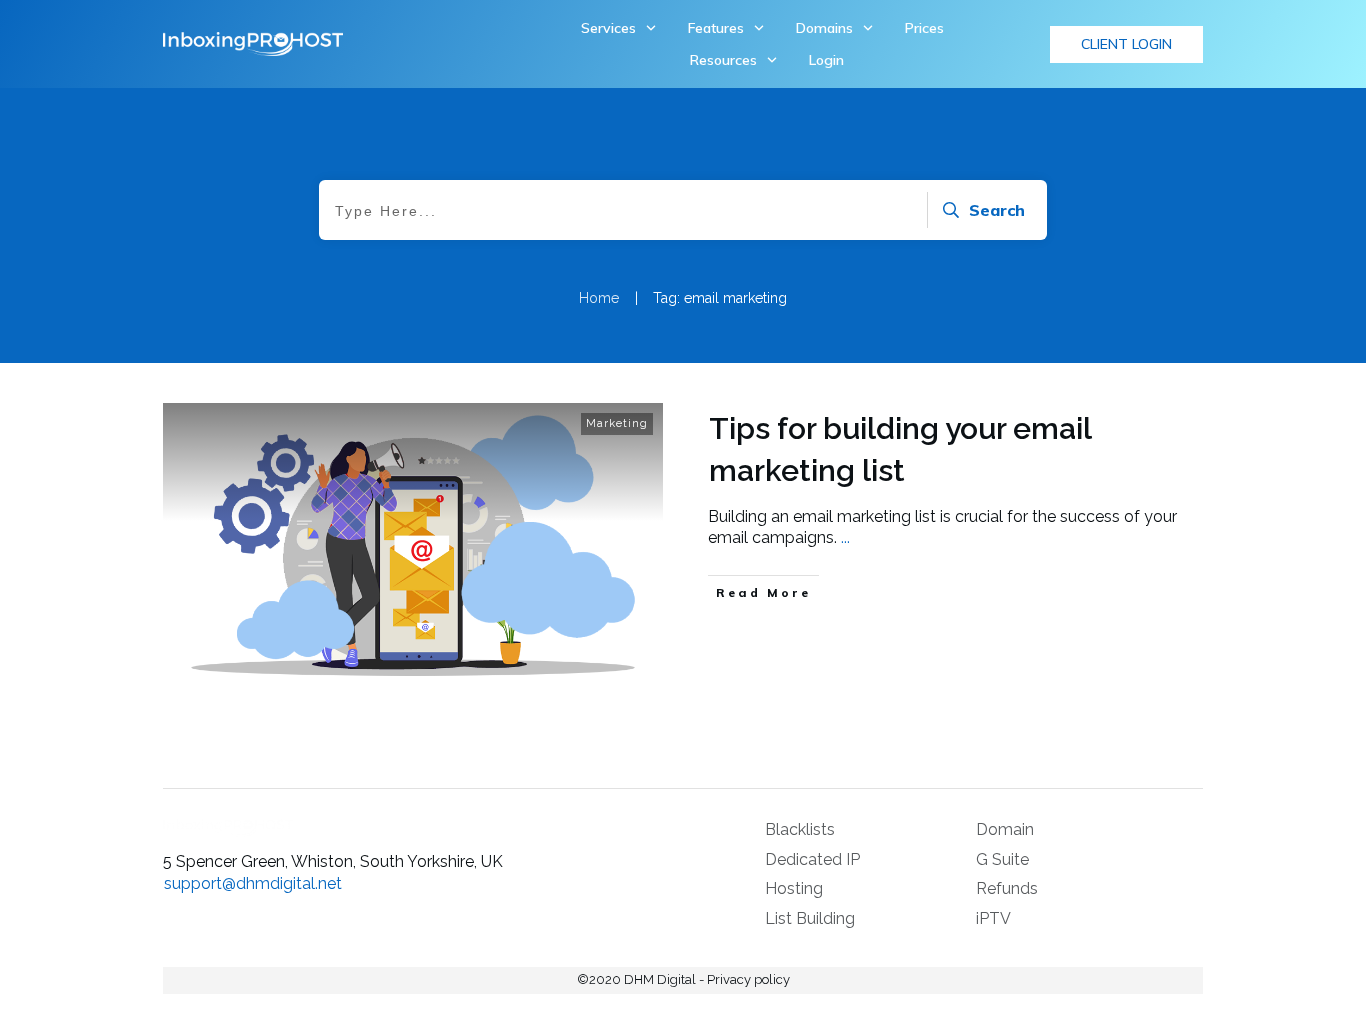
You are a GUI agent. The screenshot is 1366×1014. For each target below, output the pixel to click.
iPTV (993, 918)
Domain (1005, 829)
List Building (810, 918)
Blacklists (800, 829)
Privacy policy (748, 979)
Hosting (794, 888)
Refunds (1007, 888)
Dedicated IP (812, 859)
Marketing (617, 423)
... (845, 537)
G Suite (1002, 859)
